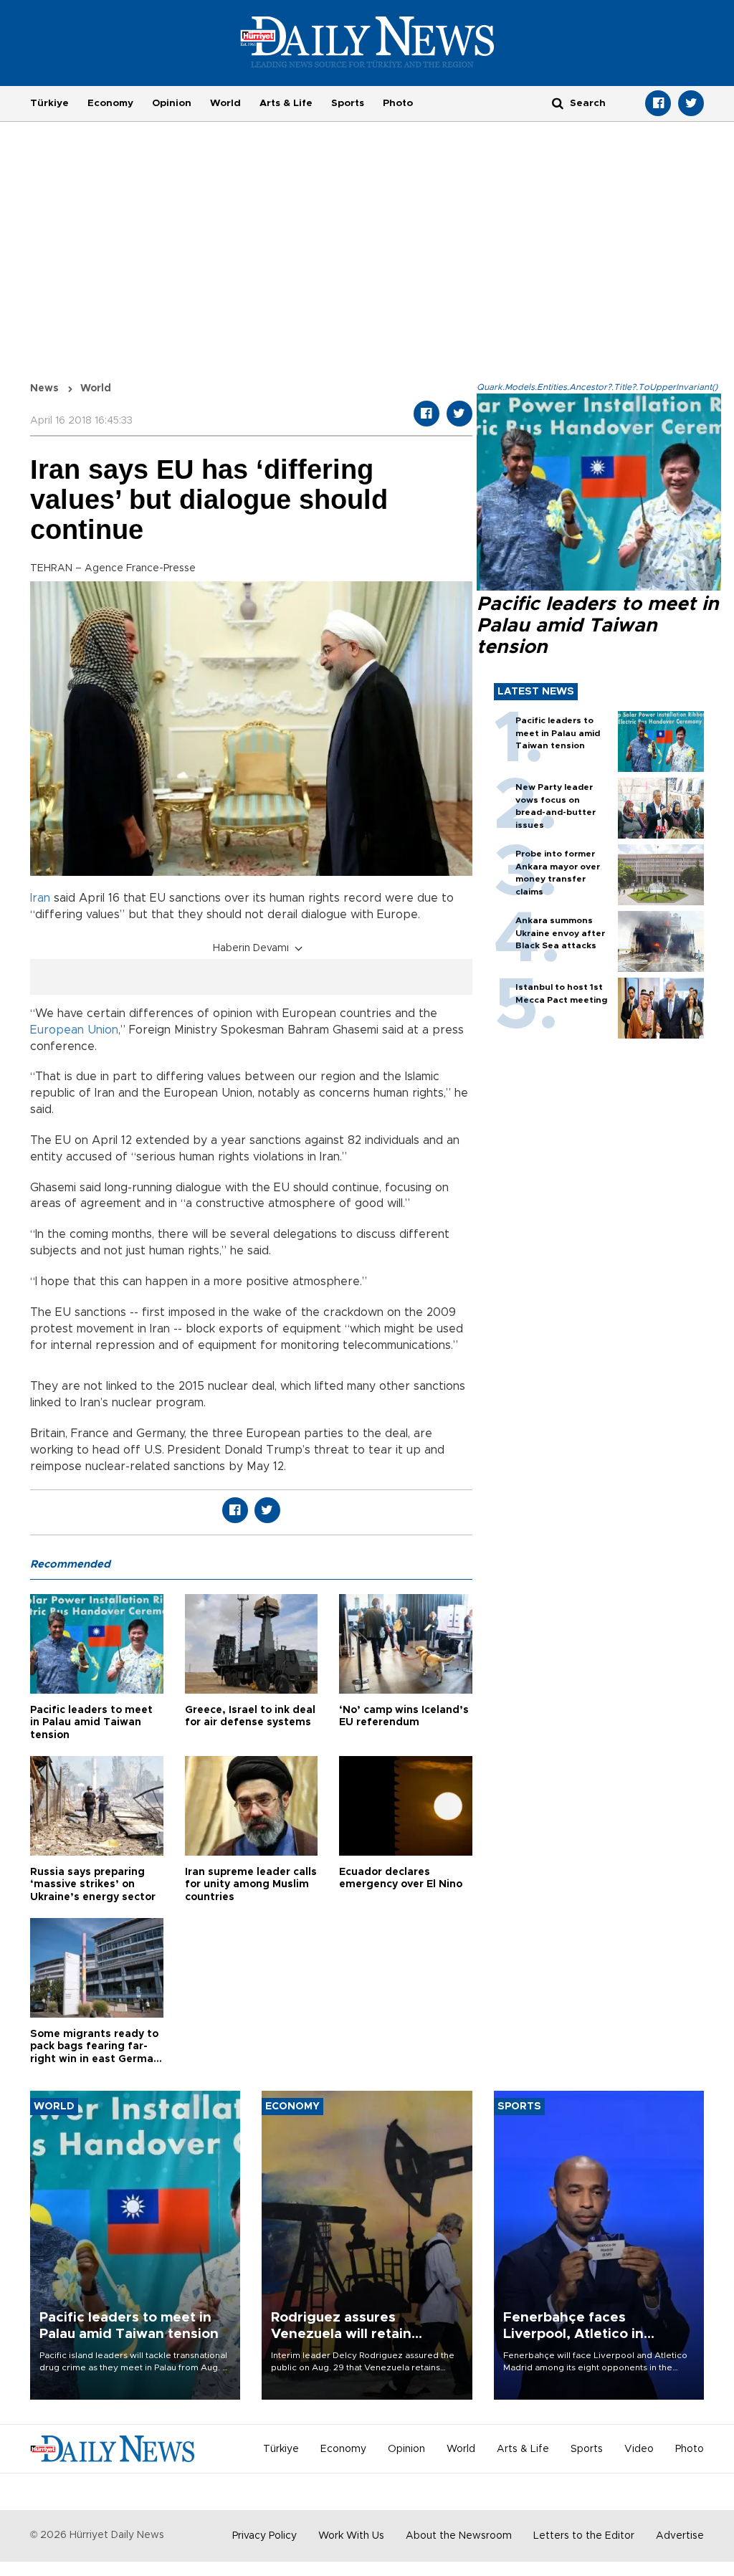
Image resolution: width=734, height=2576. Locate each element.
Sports (348, 103)
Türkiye (49, 103)
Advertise (680, 2536)
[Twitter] (691, 103)
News (44, 388)
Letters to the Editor (584, 2536)
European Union (74, 1030)
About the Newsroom (459, 2536)
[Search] (558, 103)
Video (639, 2449)
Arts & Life (286, 103)
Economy (110, 103)
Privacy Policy (264, 2536)
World (225, 103)
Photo (398, 103)
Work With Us (351, 2536)
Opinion (172, 103)
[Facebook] (658, 103)
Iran (40, 898)
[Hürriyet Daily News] (367, 42)
